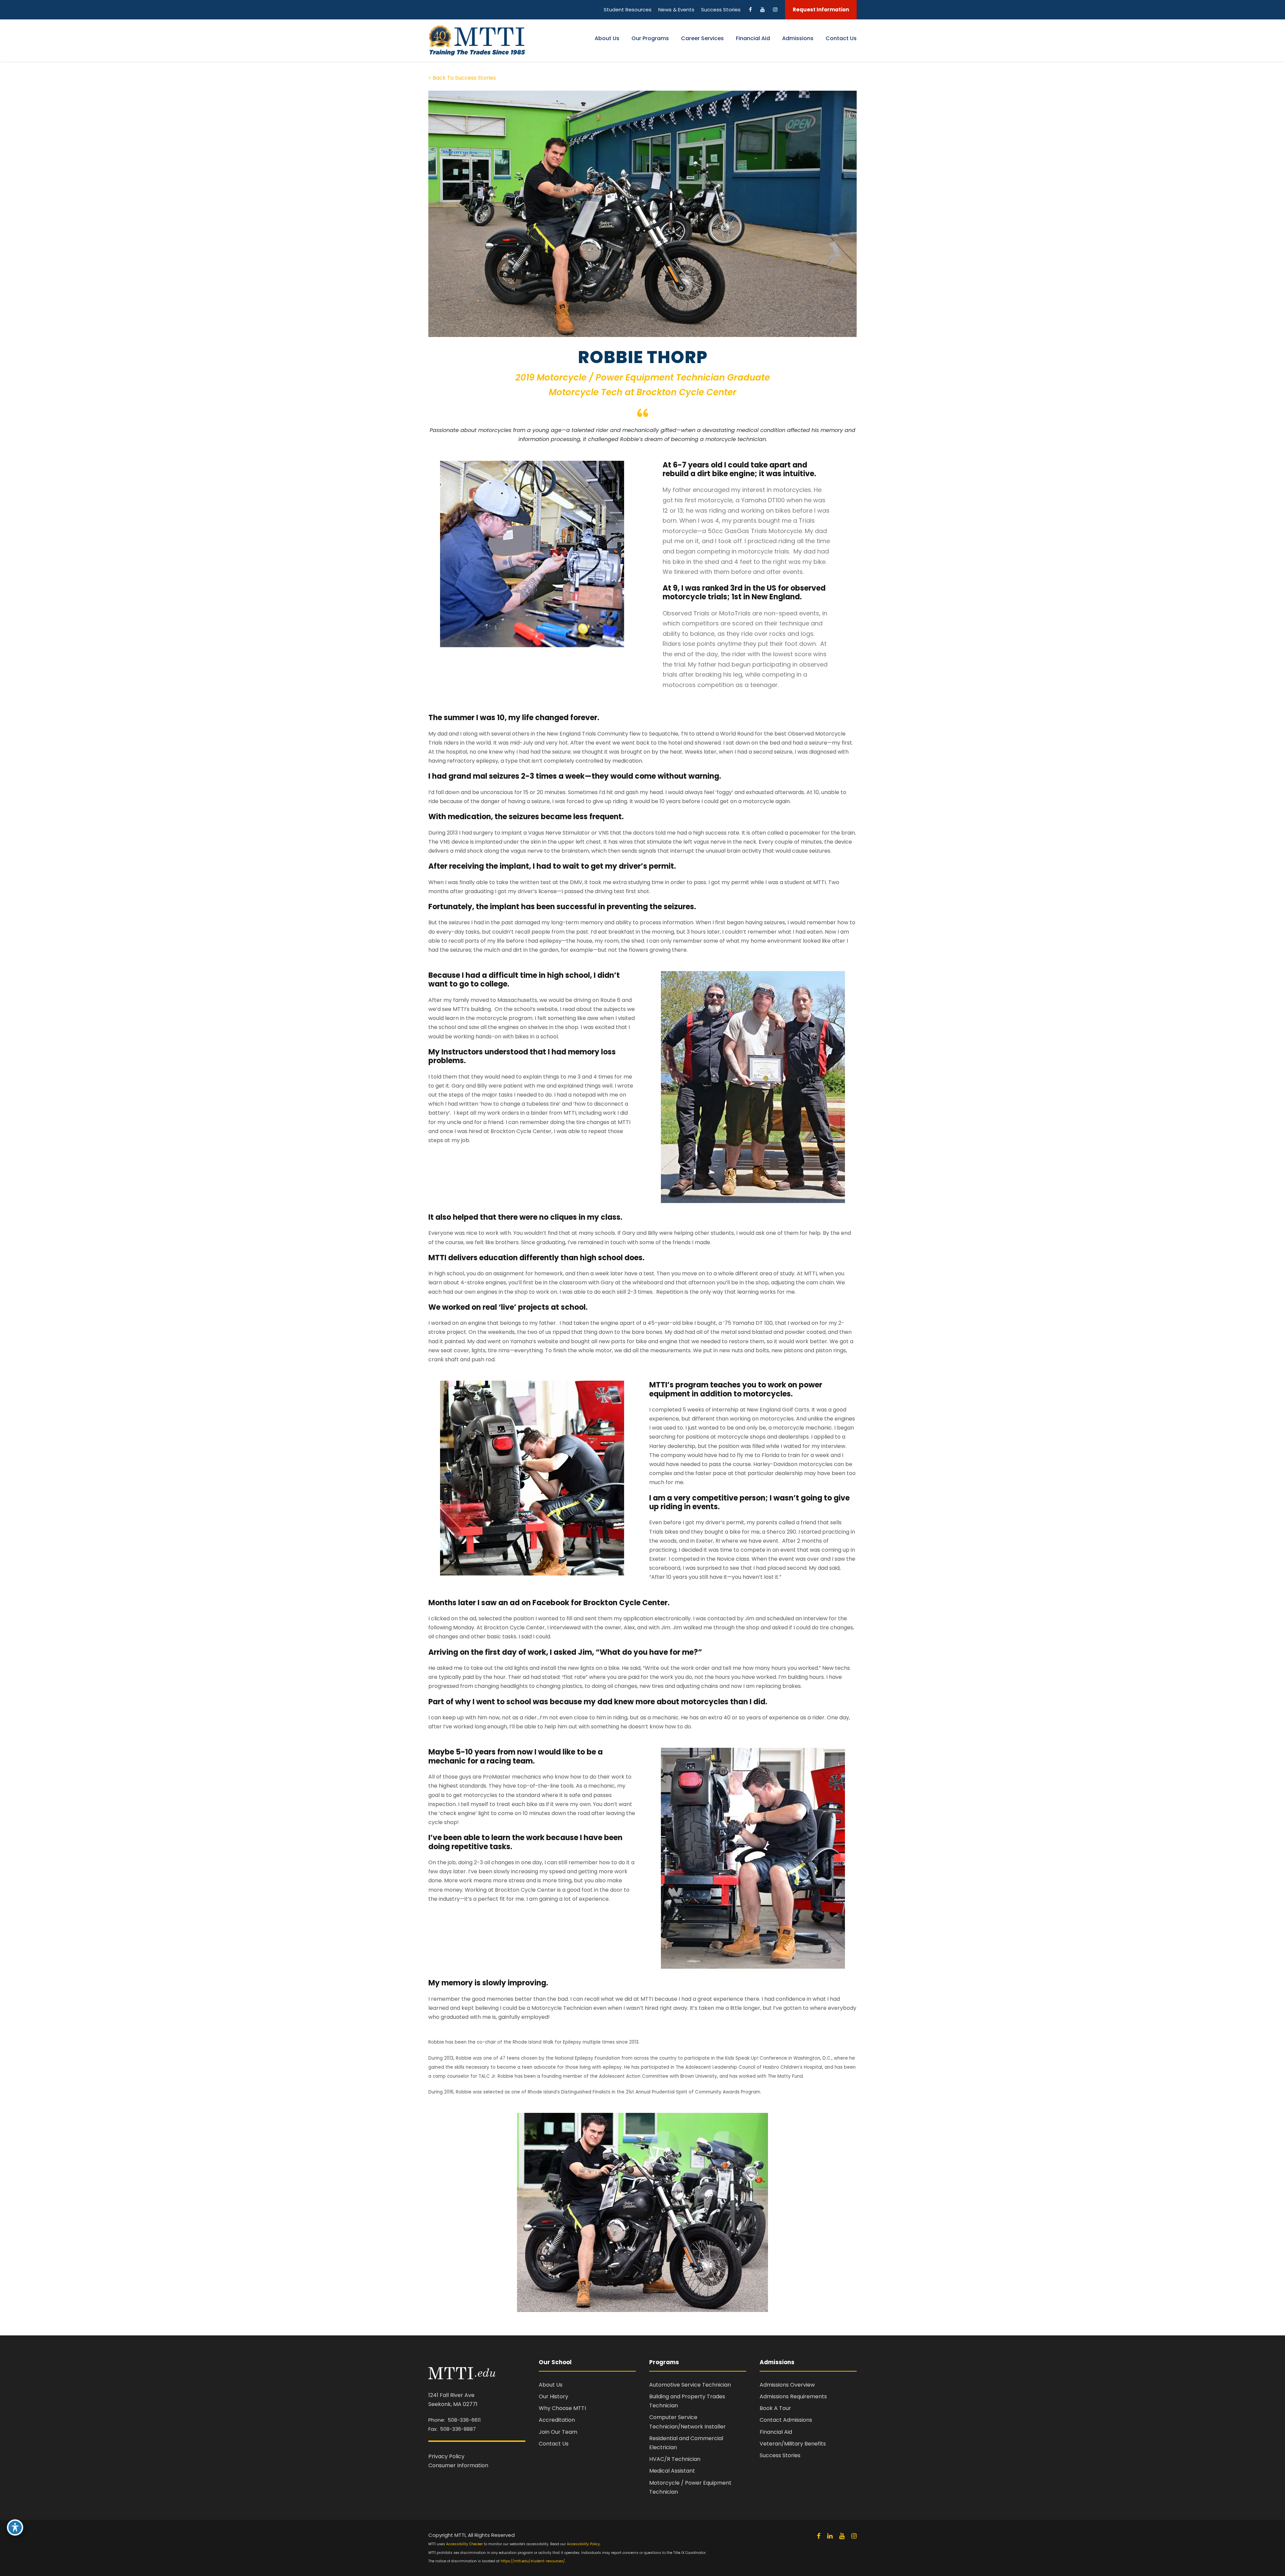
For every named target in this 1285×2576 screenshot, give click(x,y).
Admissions (798, 38)
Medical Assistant (672, 2471)
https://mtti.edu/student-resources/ (533, 2561)
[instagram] (854, 2536)
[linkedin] (830, 2536)
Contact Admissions (786, 2420)
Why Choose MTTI (562, 2408)
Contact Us (841, 38)
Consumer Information (458, 2465)
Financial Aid (753, 38)
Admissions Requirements (793, 2396)
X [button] (1278, 7)
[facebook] (819, 2536)
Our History (553, 2396)
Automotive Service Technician (690, 2385)
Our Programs (650, 38)
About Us (607, 38)
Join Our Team (558, 2432)
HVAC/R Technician (675, 2459)
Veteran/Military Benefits (793, 2444)
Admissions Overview (787, 2385)
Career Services (702, 38)
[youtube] (842, 2536)
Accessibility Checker (464, 2544)
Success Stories (780, 2455)
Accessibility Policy (583, 2544)
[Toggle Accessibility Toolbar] (15, 2527)
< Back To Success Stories (462, 78)
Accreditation (557, 2420)
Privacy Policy (446, 2456)
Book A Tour (775, 2408)
